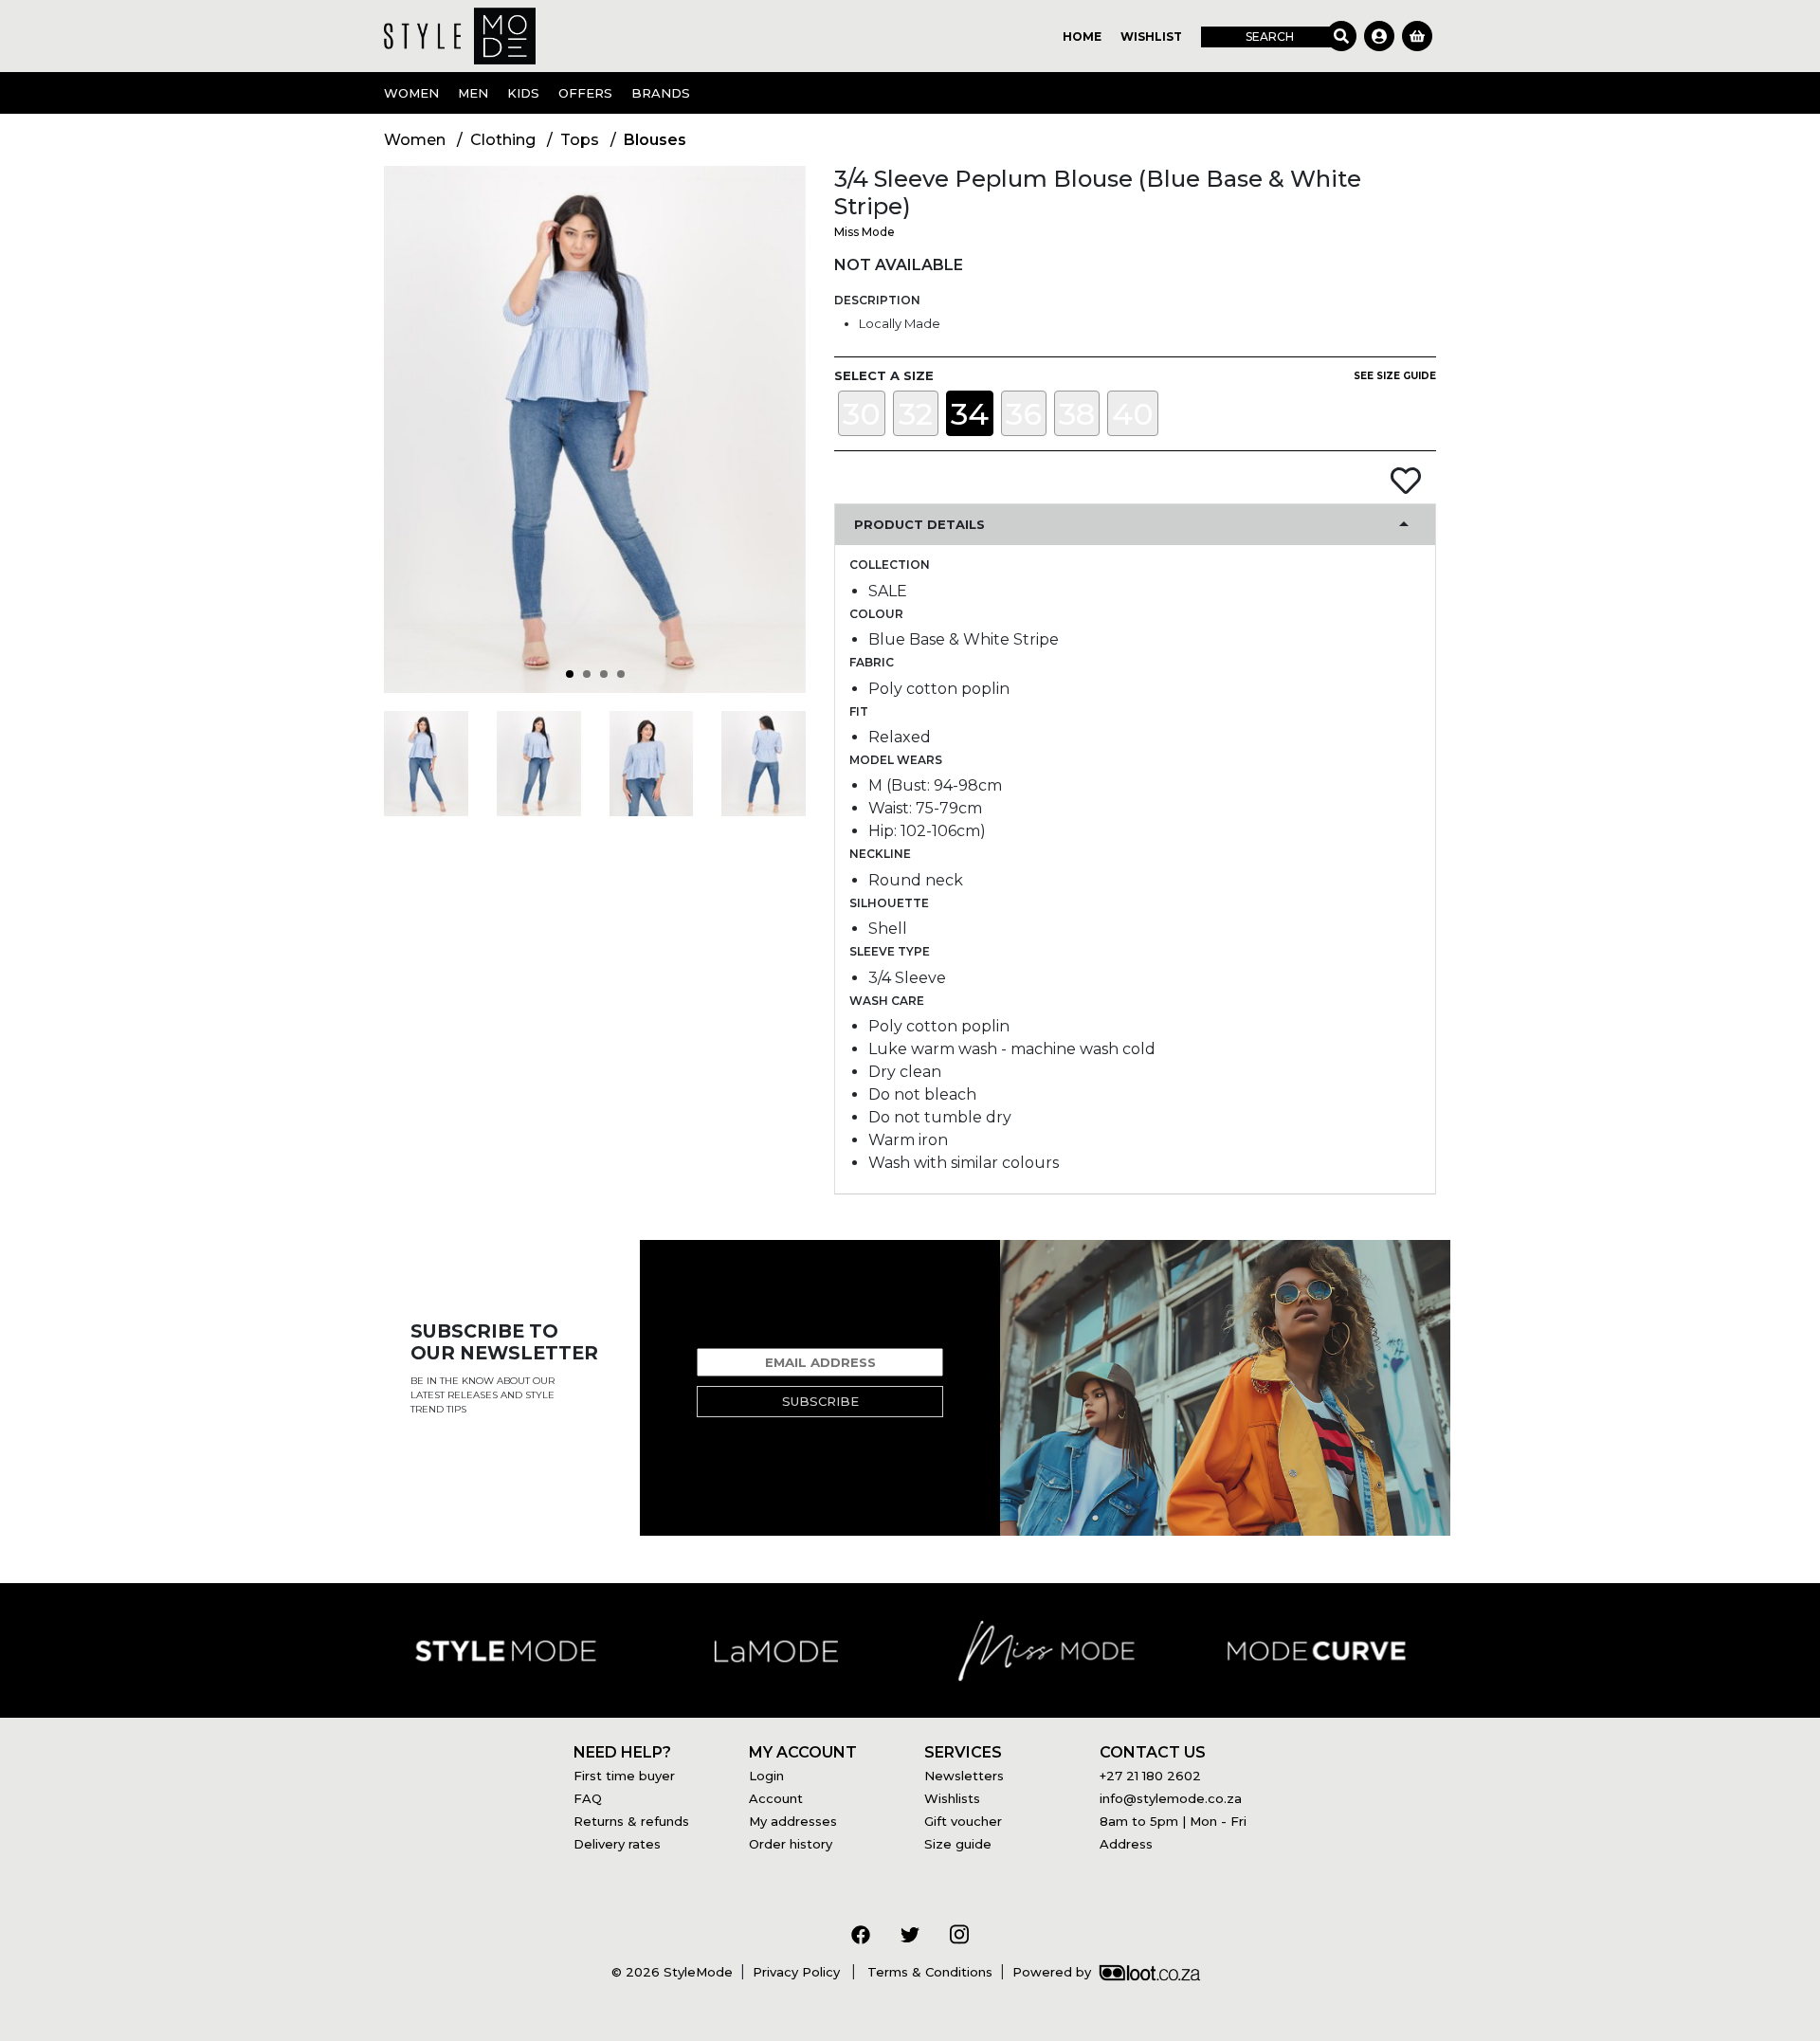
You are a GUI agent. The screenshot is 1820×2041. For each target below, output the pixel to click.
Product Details (919, 524)
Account (776, 1798)
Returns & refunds (631, 1821)
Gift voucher (963, 1821)
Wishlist (1151, 36)
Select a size (884, 375)
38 (1077, 414)
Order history (791, 1844)
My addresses (793, 1821)
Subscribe (820, 1401)
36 (1024, 414)
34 (970, 414)
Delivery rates (617, 1844)
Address (1126, 1844)
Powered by (1052, 1972)
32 (916, 414)
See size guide (1395, 376)
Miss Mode (864, 232)
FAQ (588, 1798)
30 (862, 414)
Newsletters (964, 1776)
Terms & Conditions (928, 1972)
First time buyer (624, 1776)
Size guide (958, 1844)
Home (1082, 36)
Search (1270, 36)
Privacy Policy (798, 1972)
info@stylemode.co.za (1171, 1798)
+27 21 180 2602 (1150, 1776)
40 (1133, 414)
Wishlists (952, 1798)
